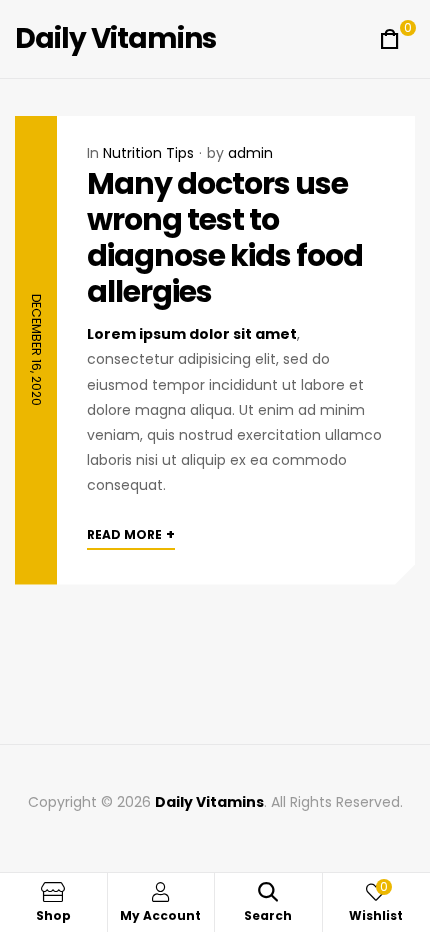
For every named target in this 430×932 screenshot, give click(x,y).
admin (250, 153)
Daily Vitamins (115, 38)
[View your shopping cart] (390, 39)
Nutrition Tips (148, 153)
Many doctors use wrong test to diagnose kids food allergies (225, 237)
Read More (131, 534)
